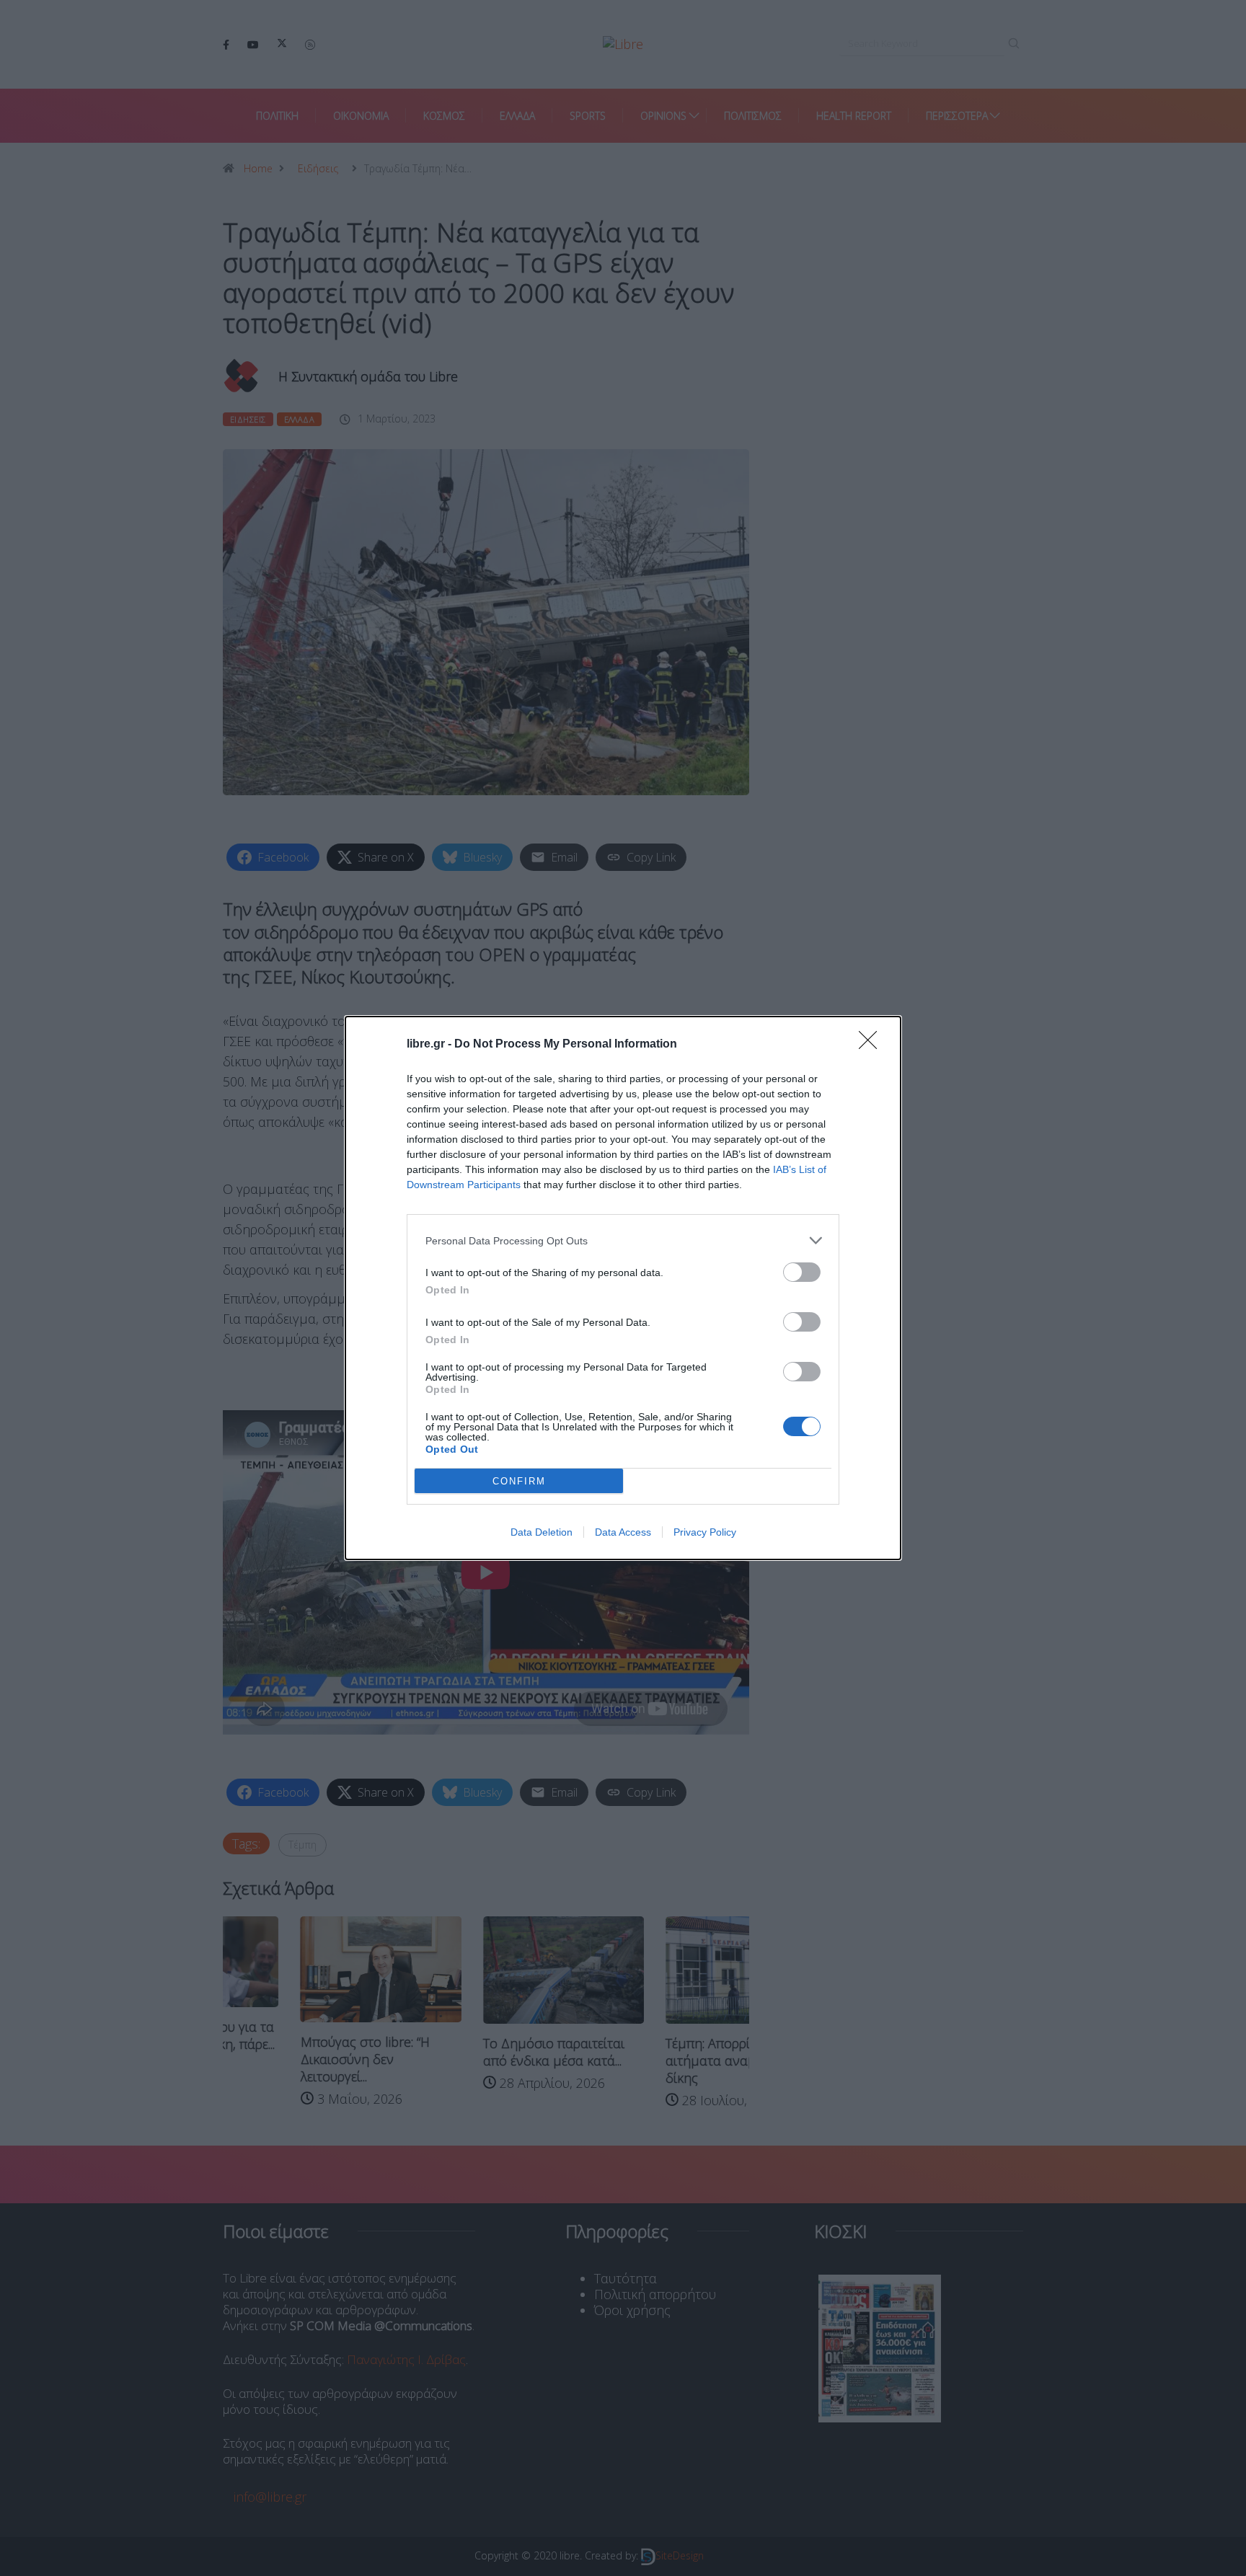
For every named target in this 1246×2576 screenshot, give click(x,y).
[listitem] (623, 1240)
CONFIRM (519, 1481)
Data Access (623, 1532)
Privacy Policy (705, 1532)
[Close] (872, 1045)
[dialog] (623, 1288)
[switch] (802, 1272)
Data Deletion (542, 1532)
